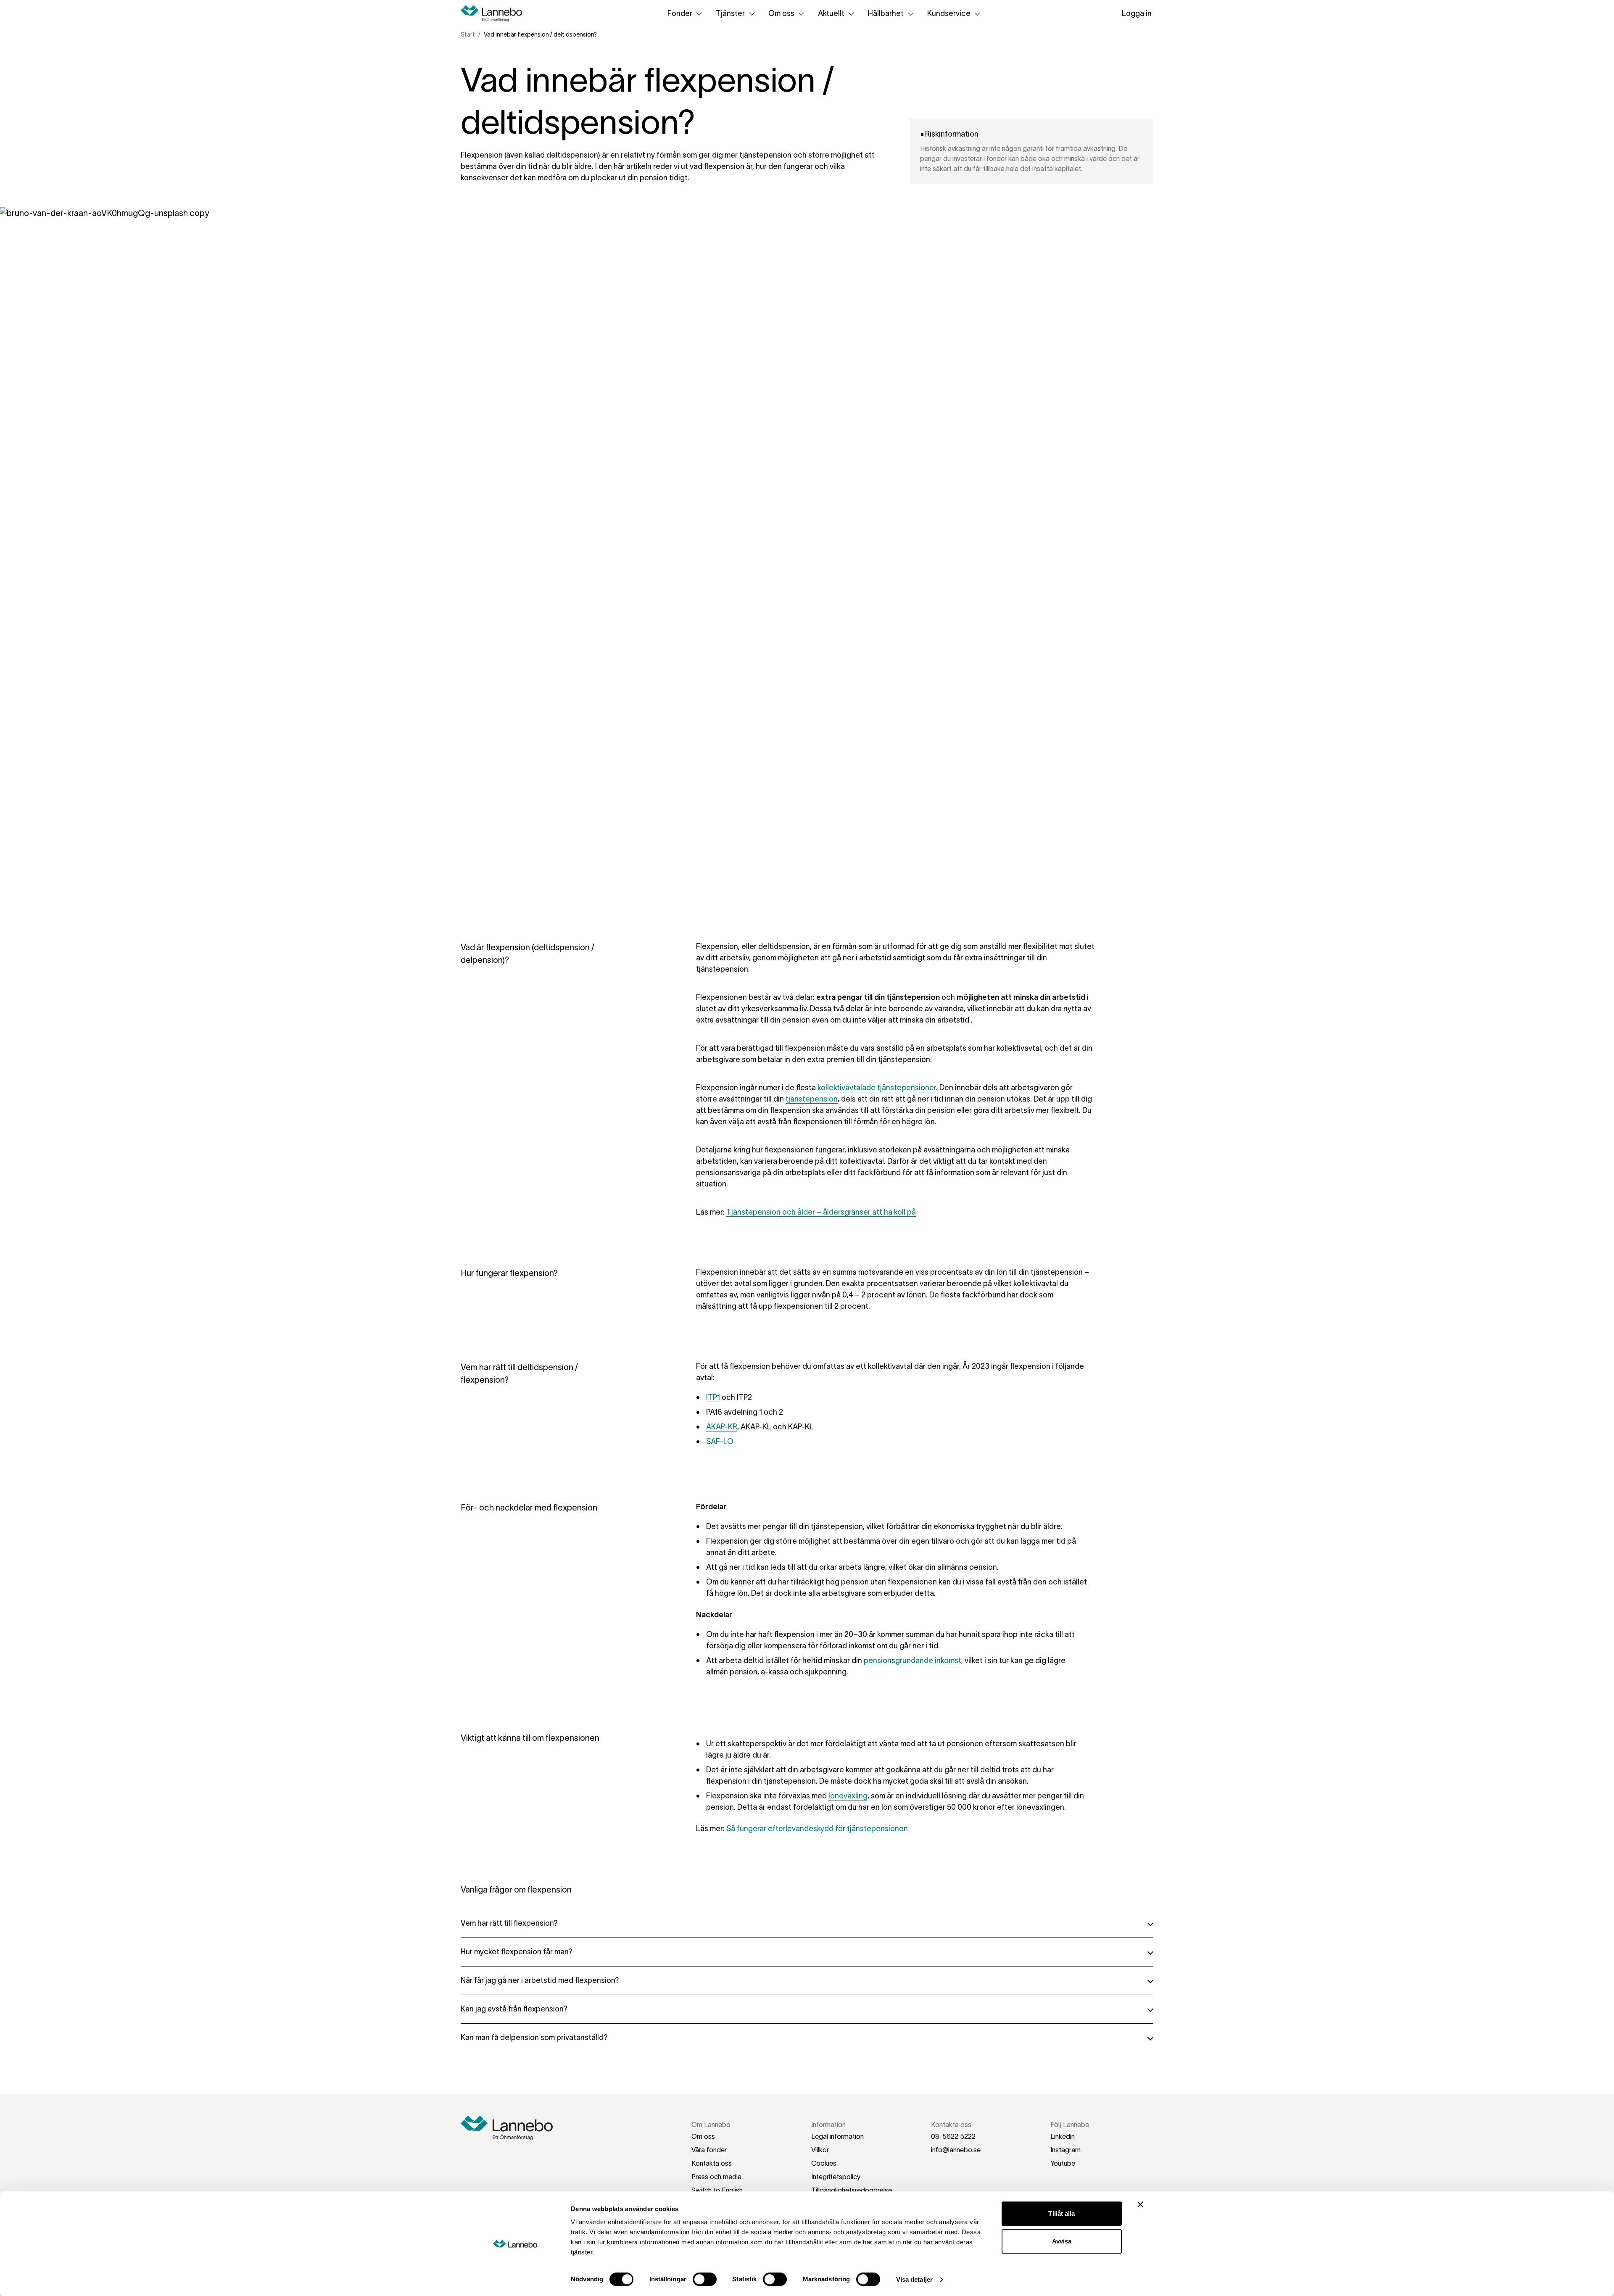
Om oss (781, 13)
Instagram (1065, 2150)
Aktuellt (831, 13)
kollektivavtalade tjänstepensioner (877, 1088)
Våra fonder (709, 2150)
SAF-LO (720, 1442)
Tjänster (730, 13)
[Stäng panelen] (1140, 2204)
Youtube (1063, 2163)
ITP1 (713, 1397)
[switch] (705, 2279)
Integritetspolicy (836, 2177)
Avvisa (1062, 2241)
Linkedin (1063, 2136)
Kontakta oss (712, 2163)
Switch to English (717, 2190)
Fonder (680, 13)
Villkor (820, 2150)
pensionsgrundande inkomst (912, 1661)
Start (468, 34)
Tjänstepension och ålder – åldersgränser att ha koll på (821, 1212)
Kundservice (949, 13)
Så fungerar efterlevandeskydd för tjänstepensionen (817, 1829)
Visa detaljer (914, 2279)
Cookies (824, 2163)
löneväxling (848, 1796)
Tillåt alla (1061, 2213)
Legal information (837, 2136)
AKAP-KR (722, 1427)
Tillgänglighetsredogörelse (852, 2190)
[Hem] (494, 13)
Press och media (716, 2177)
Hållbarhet (886, 13)
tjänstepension (812, 1099)
